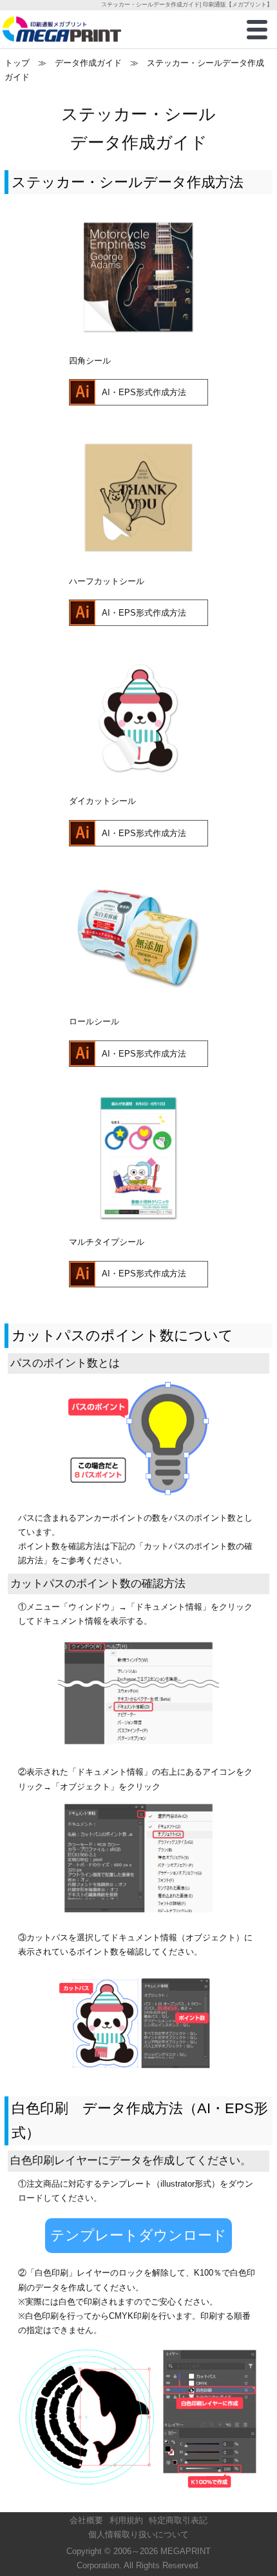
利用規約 (126, 2520)
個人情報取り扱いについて (138, 2534)
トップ (17, 63)
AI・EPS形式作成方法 (144, 392)
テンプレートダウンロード (138, 2235)
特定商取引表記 (178, 2520)
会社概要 (86, 2520)
